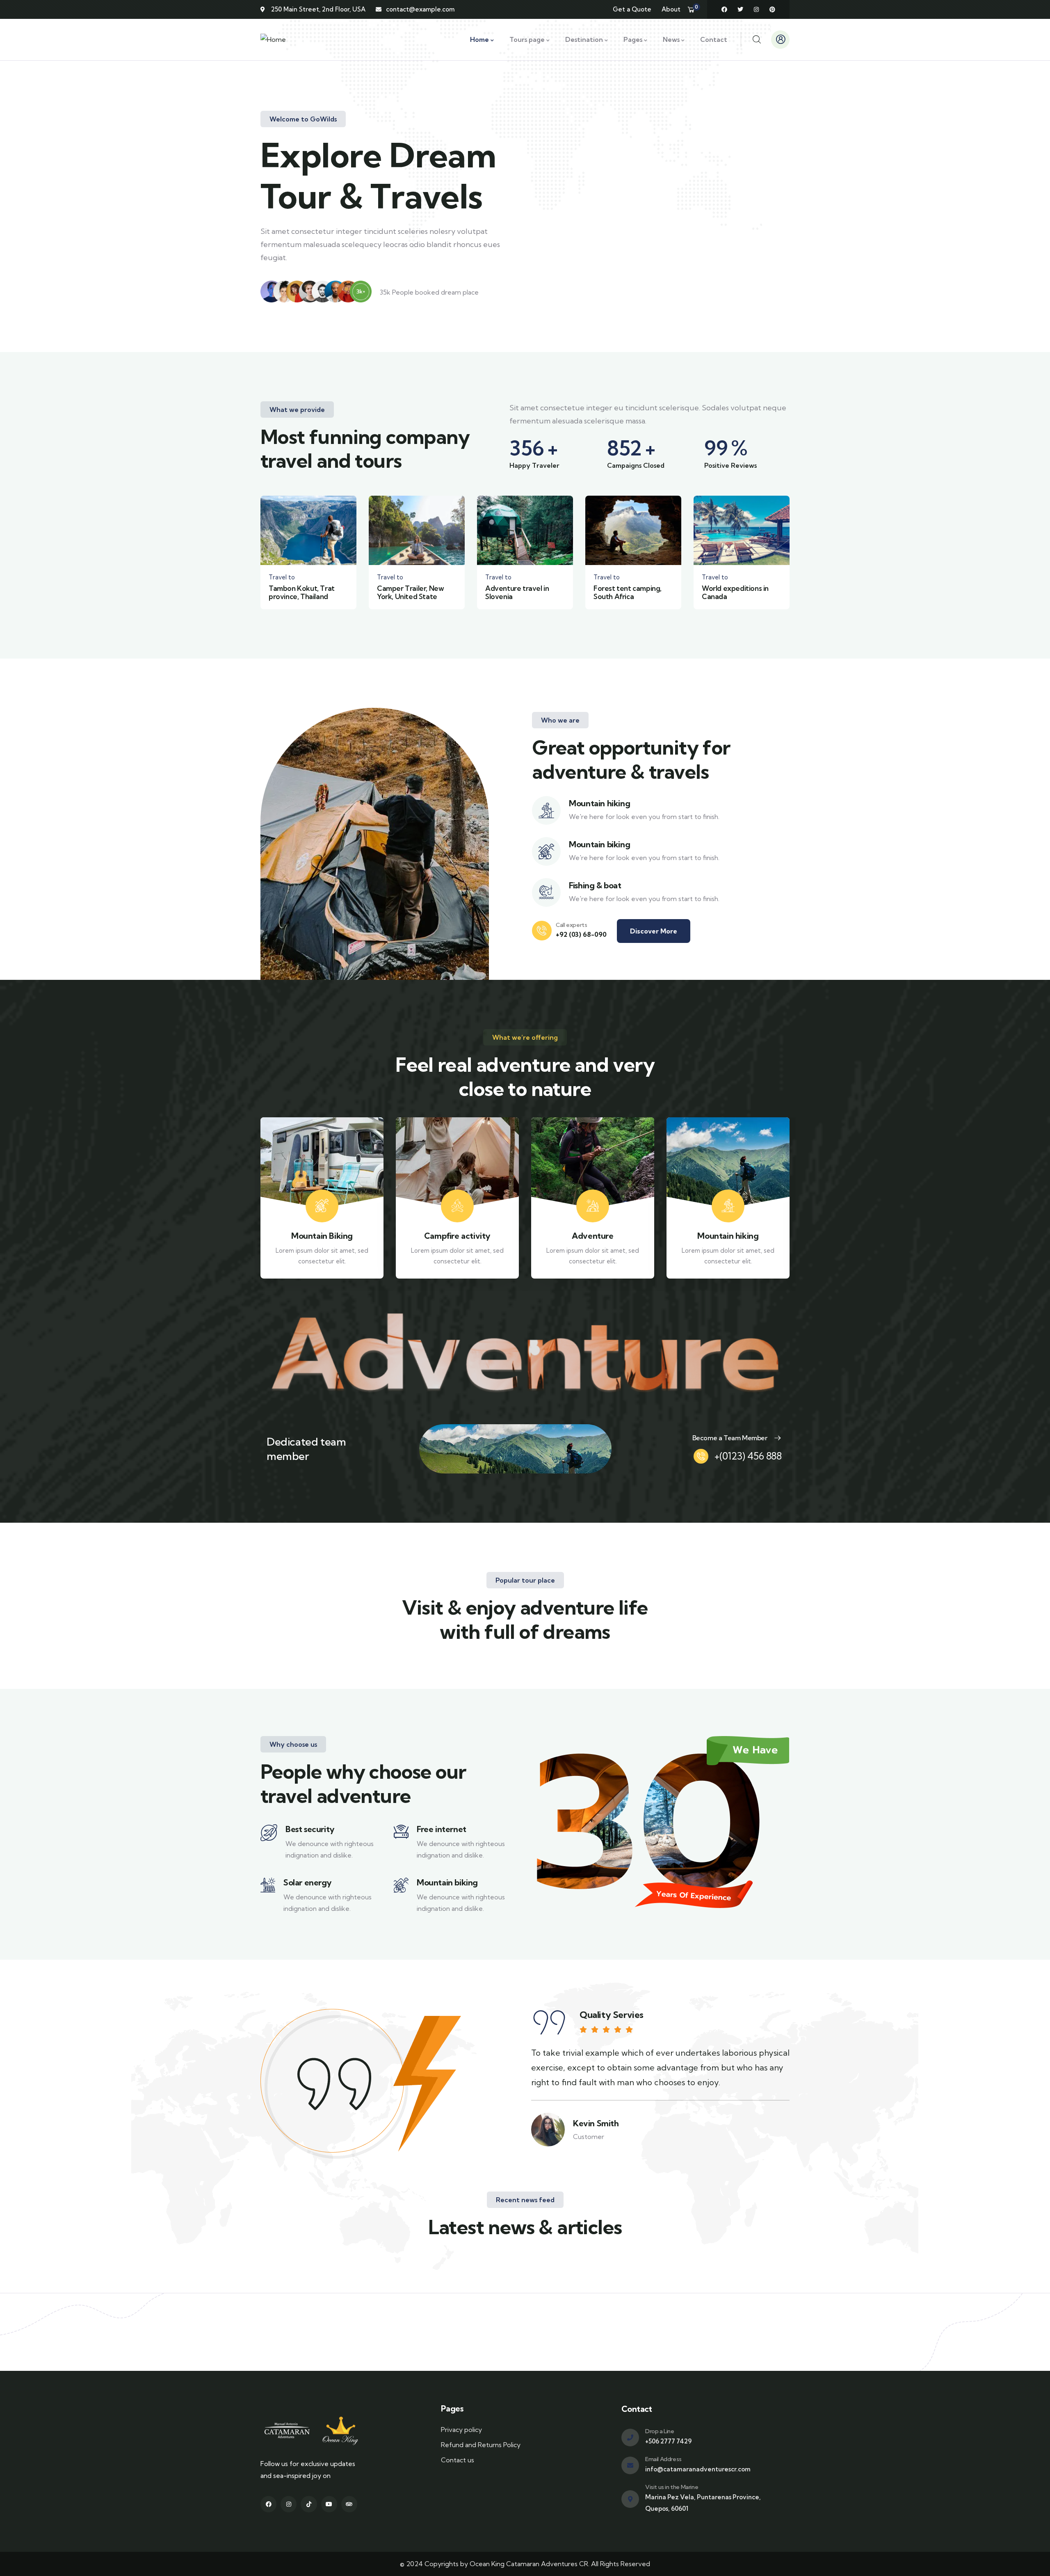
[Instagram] (756, 9)
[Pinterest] (772, 9)
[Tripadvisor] (349, 2504)
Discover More (654, 931)
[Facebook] (724, 9)
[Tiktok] (309, 2504)
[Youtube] (329, 2504)
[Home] (273, 40)
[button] (791, 558)
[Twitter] (740, 9)
